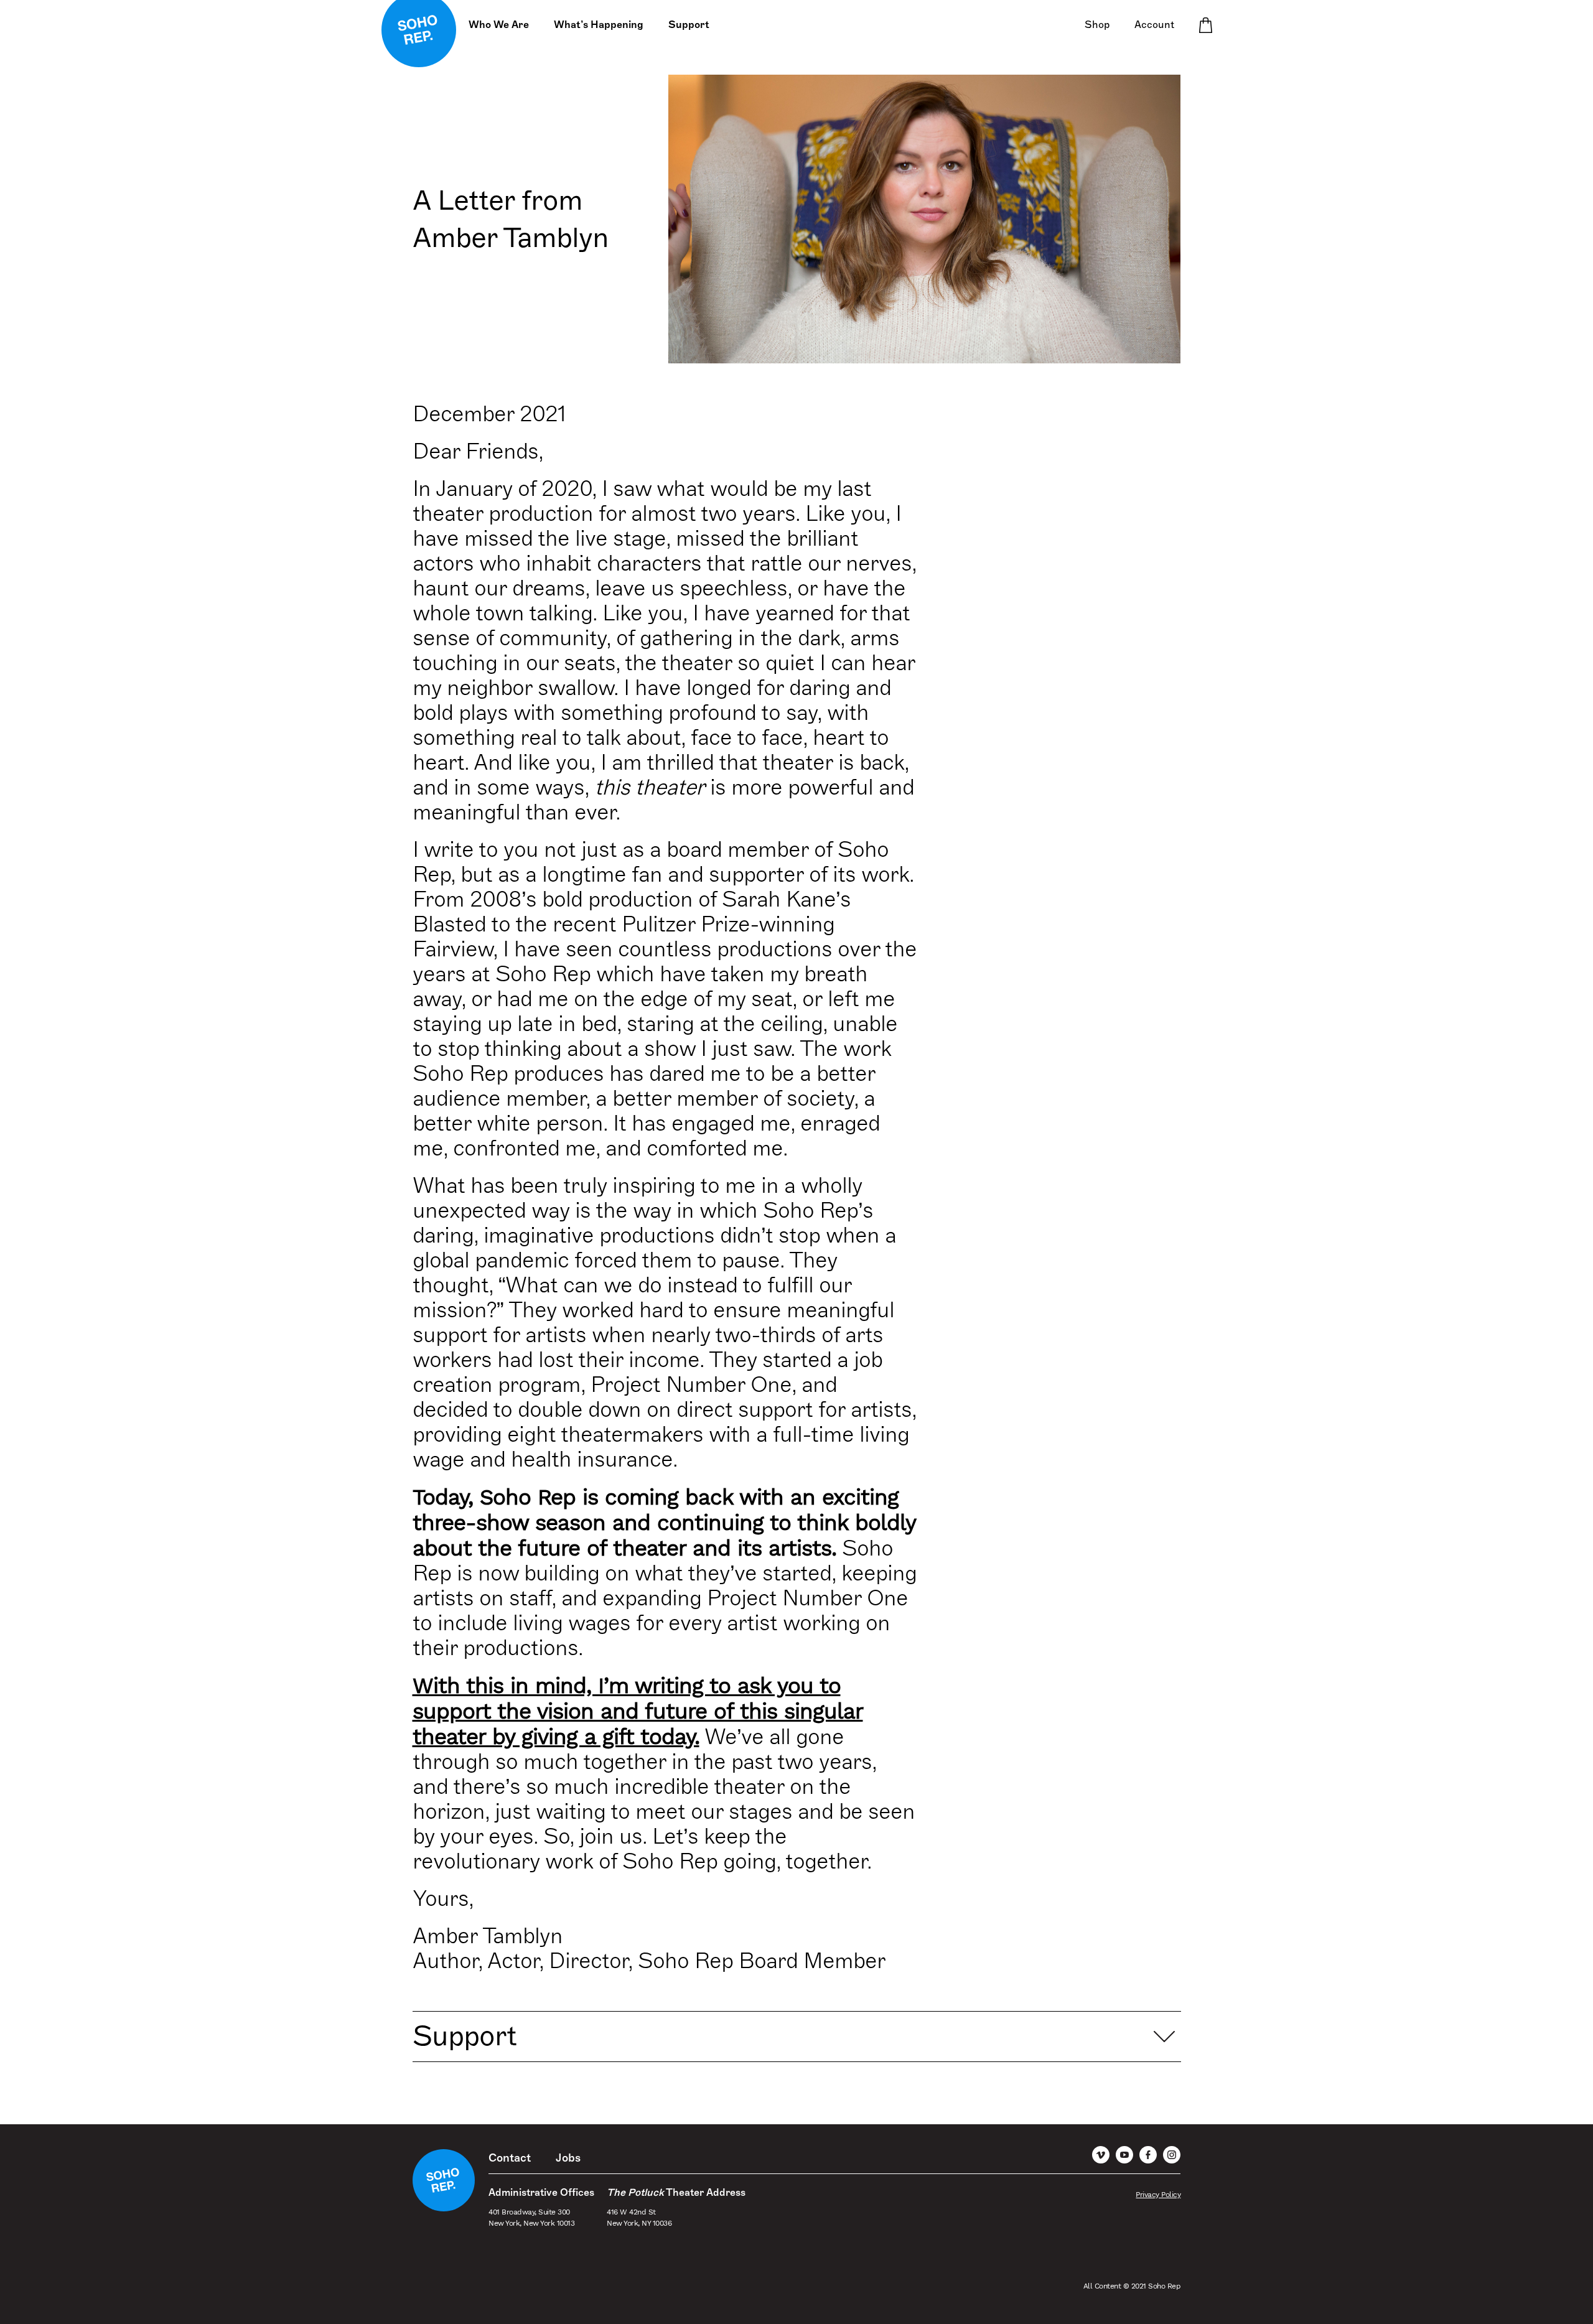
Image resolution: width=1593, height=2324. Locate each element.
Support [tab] (465, 2036)
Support (689, 25)
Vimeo (1101, 2155)
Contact (510, 2158)
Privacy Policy (1158, 2195)
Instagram (1172, 2155)
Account (1154, 25)
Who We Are (499, 25)
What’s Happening (599, 25)
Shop (1097, 25)
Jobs (568, 2158)
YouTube (1124, 2155)
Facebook (1148, 2155)
